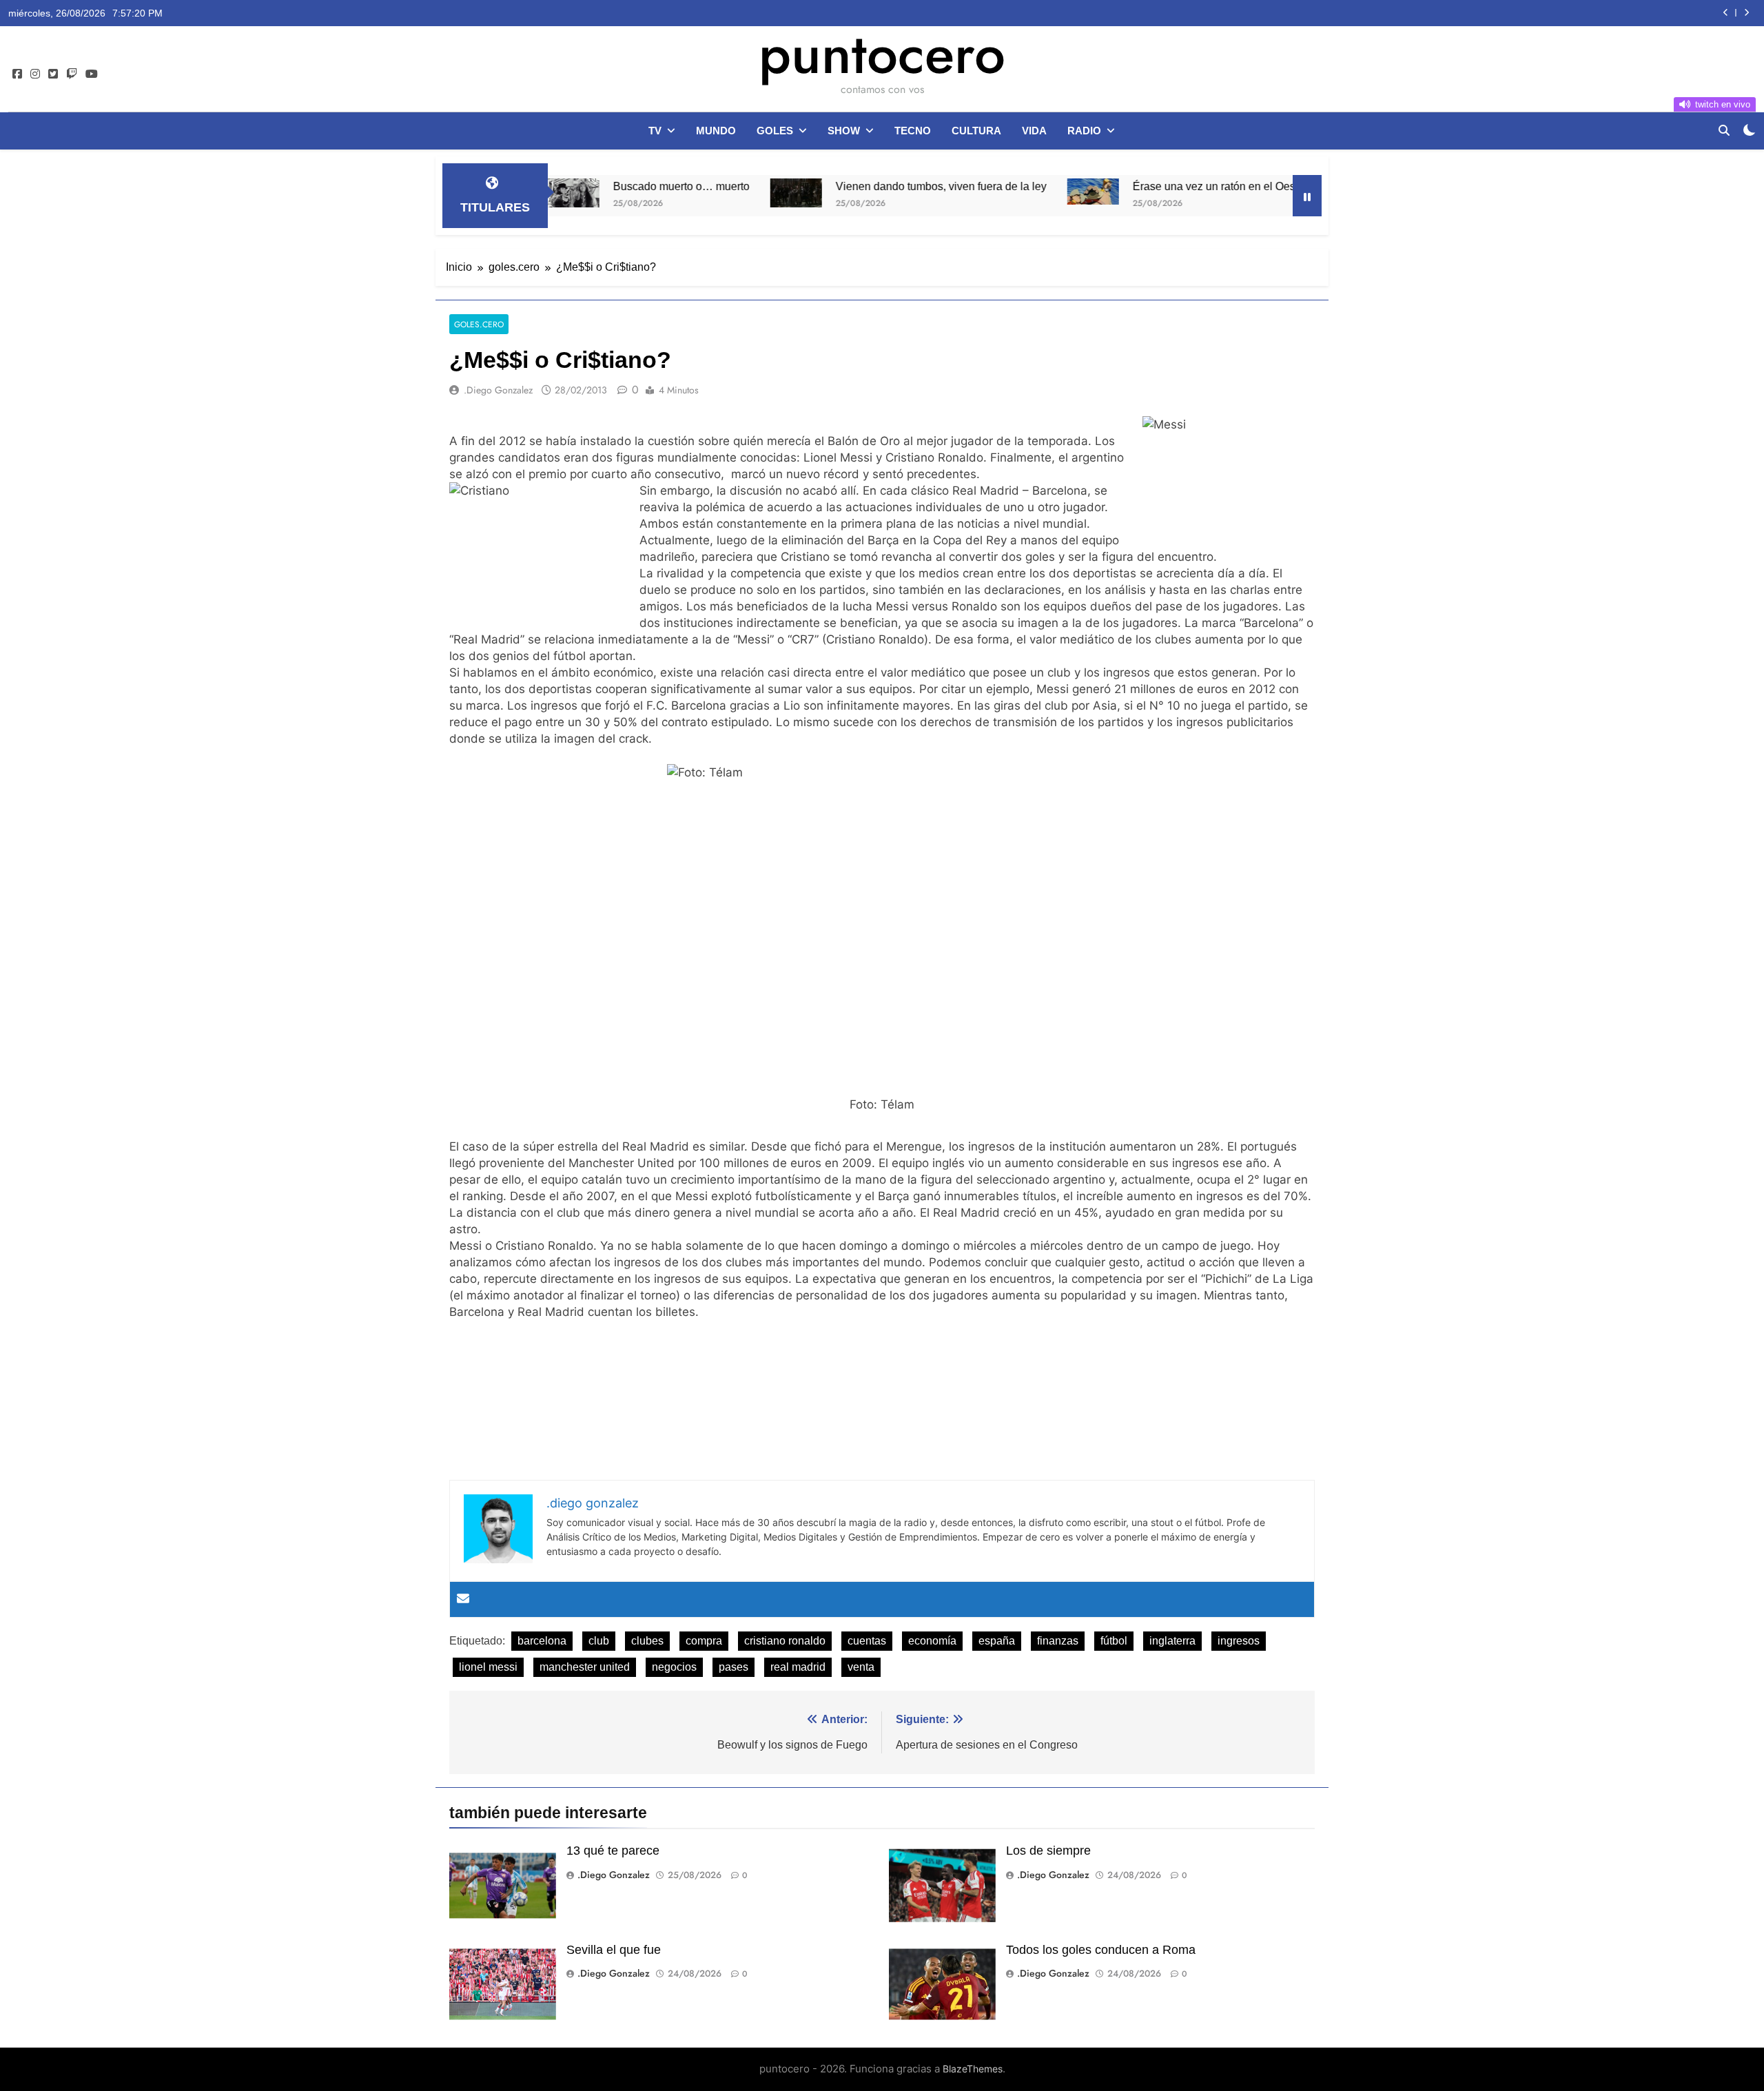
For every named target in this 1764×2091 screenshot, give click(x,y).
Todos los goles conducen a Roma (1101, 1950)
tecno (913, 131)
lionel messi (488, 1667)
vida (1034, 131)
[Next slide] (1746, 13)
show (844, 131)
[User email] (463, 1599)
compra (704, 1641)
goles (775, 131)
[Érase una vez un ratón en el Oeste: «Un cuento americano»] (1003, 192)
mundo (716, 131)
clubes (647, 1641)
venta (861, 1667)
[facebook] (17, 74)
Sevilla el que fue (614, 1950)
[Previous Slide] (1726, 13)
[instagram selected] (35, 74)
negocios (674, 1667)
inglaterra (1172, 1641)
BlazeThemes (973, 2069)
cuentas (867, 1641)
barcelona (542, 1641)
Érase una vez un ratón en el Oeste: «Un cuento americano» (1190, 186)
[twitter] (53, 74)
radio (1084, 131)
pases (734, 1667)
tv (655, 131)
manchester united (585, 1667)
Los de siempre (1048, 1851)
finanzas (1058, 1641)
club (599, 1641)
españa (997, 1641)
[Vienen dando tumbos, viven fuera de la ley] (706, 193)
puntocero (882, 54)
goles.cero (479, 324)
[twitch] (72, 74)
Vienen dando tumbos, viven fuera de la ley (851, 186)
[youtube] (92, 74)
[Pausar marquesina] (1307, 196)
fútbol (1114, 1641)
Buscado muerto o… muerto (591, 186)
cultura (976, 131)
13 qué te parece (613, 1851)
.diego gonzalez (498, 390)
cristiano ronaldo (785, 1641)
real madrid (798, 1667)
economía (932, 1641)
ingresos (1239, 1641)
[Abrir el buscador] (1724, 130)
